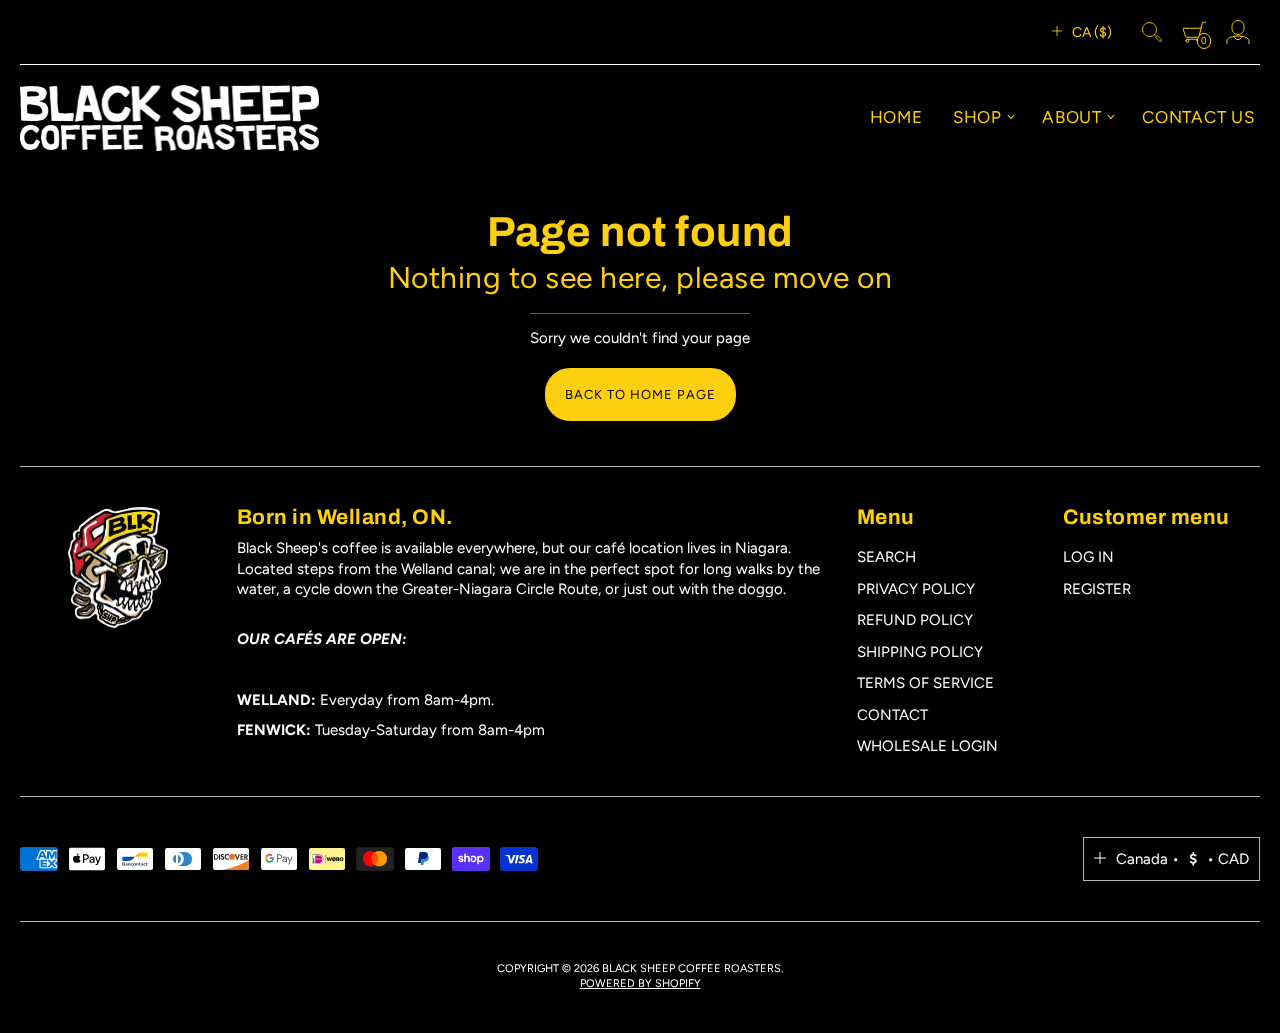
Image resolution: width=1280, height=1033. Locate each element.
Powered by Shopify (640, 983)
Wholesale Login (927, 746)
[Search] (1152, 32)
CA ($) (1092, 32)
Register (1097, 589)
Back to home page (640, 394)
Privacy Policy (916, 589)
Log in (1088, 557)
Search (886, 557)
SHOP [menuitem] (977, 117)
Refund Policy (915, 620)
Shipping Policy (920, 652)
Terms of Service (925, 683)
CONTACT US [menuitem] (1198, 117)
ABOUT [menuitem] (1072, 117)
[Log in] (1238, 32)
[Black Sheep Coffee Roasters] (169, 118)
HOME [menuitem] (896, 117)
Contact (892, 715)
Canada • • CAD (1182, 859)
